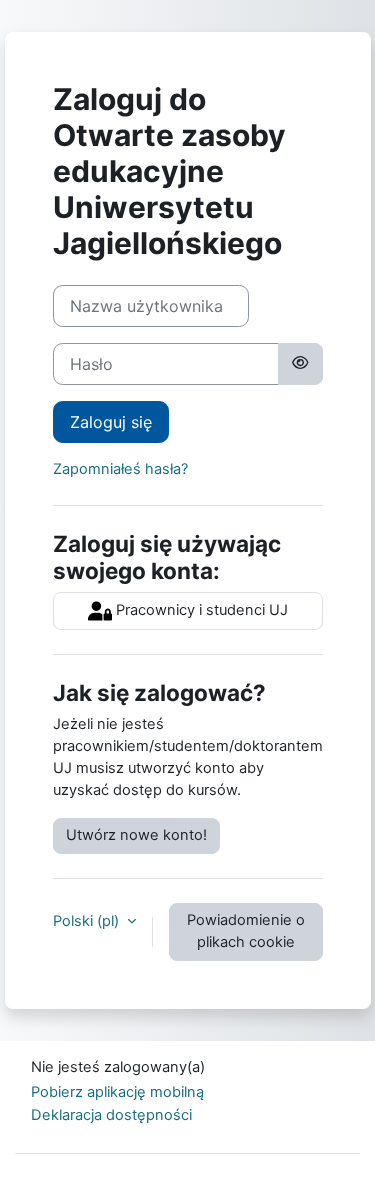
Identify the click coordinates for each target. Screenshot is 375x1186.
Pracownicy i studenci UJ (200, 610)
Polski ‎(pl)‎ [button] (88, 921)
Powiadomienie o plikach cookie (246, 931)
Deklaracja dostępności (111, 1115)
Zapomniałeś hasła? (120, 469)
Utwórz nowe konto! (136, 835)
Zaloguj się (111, 422)
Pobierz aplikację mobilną (117, 1092)
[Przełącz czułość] (300, 364)
